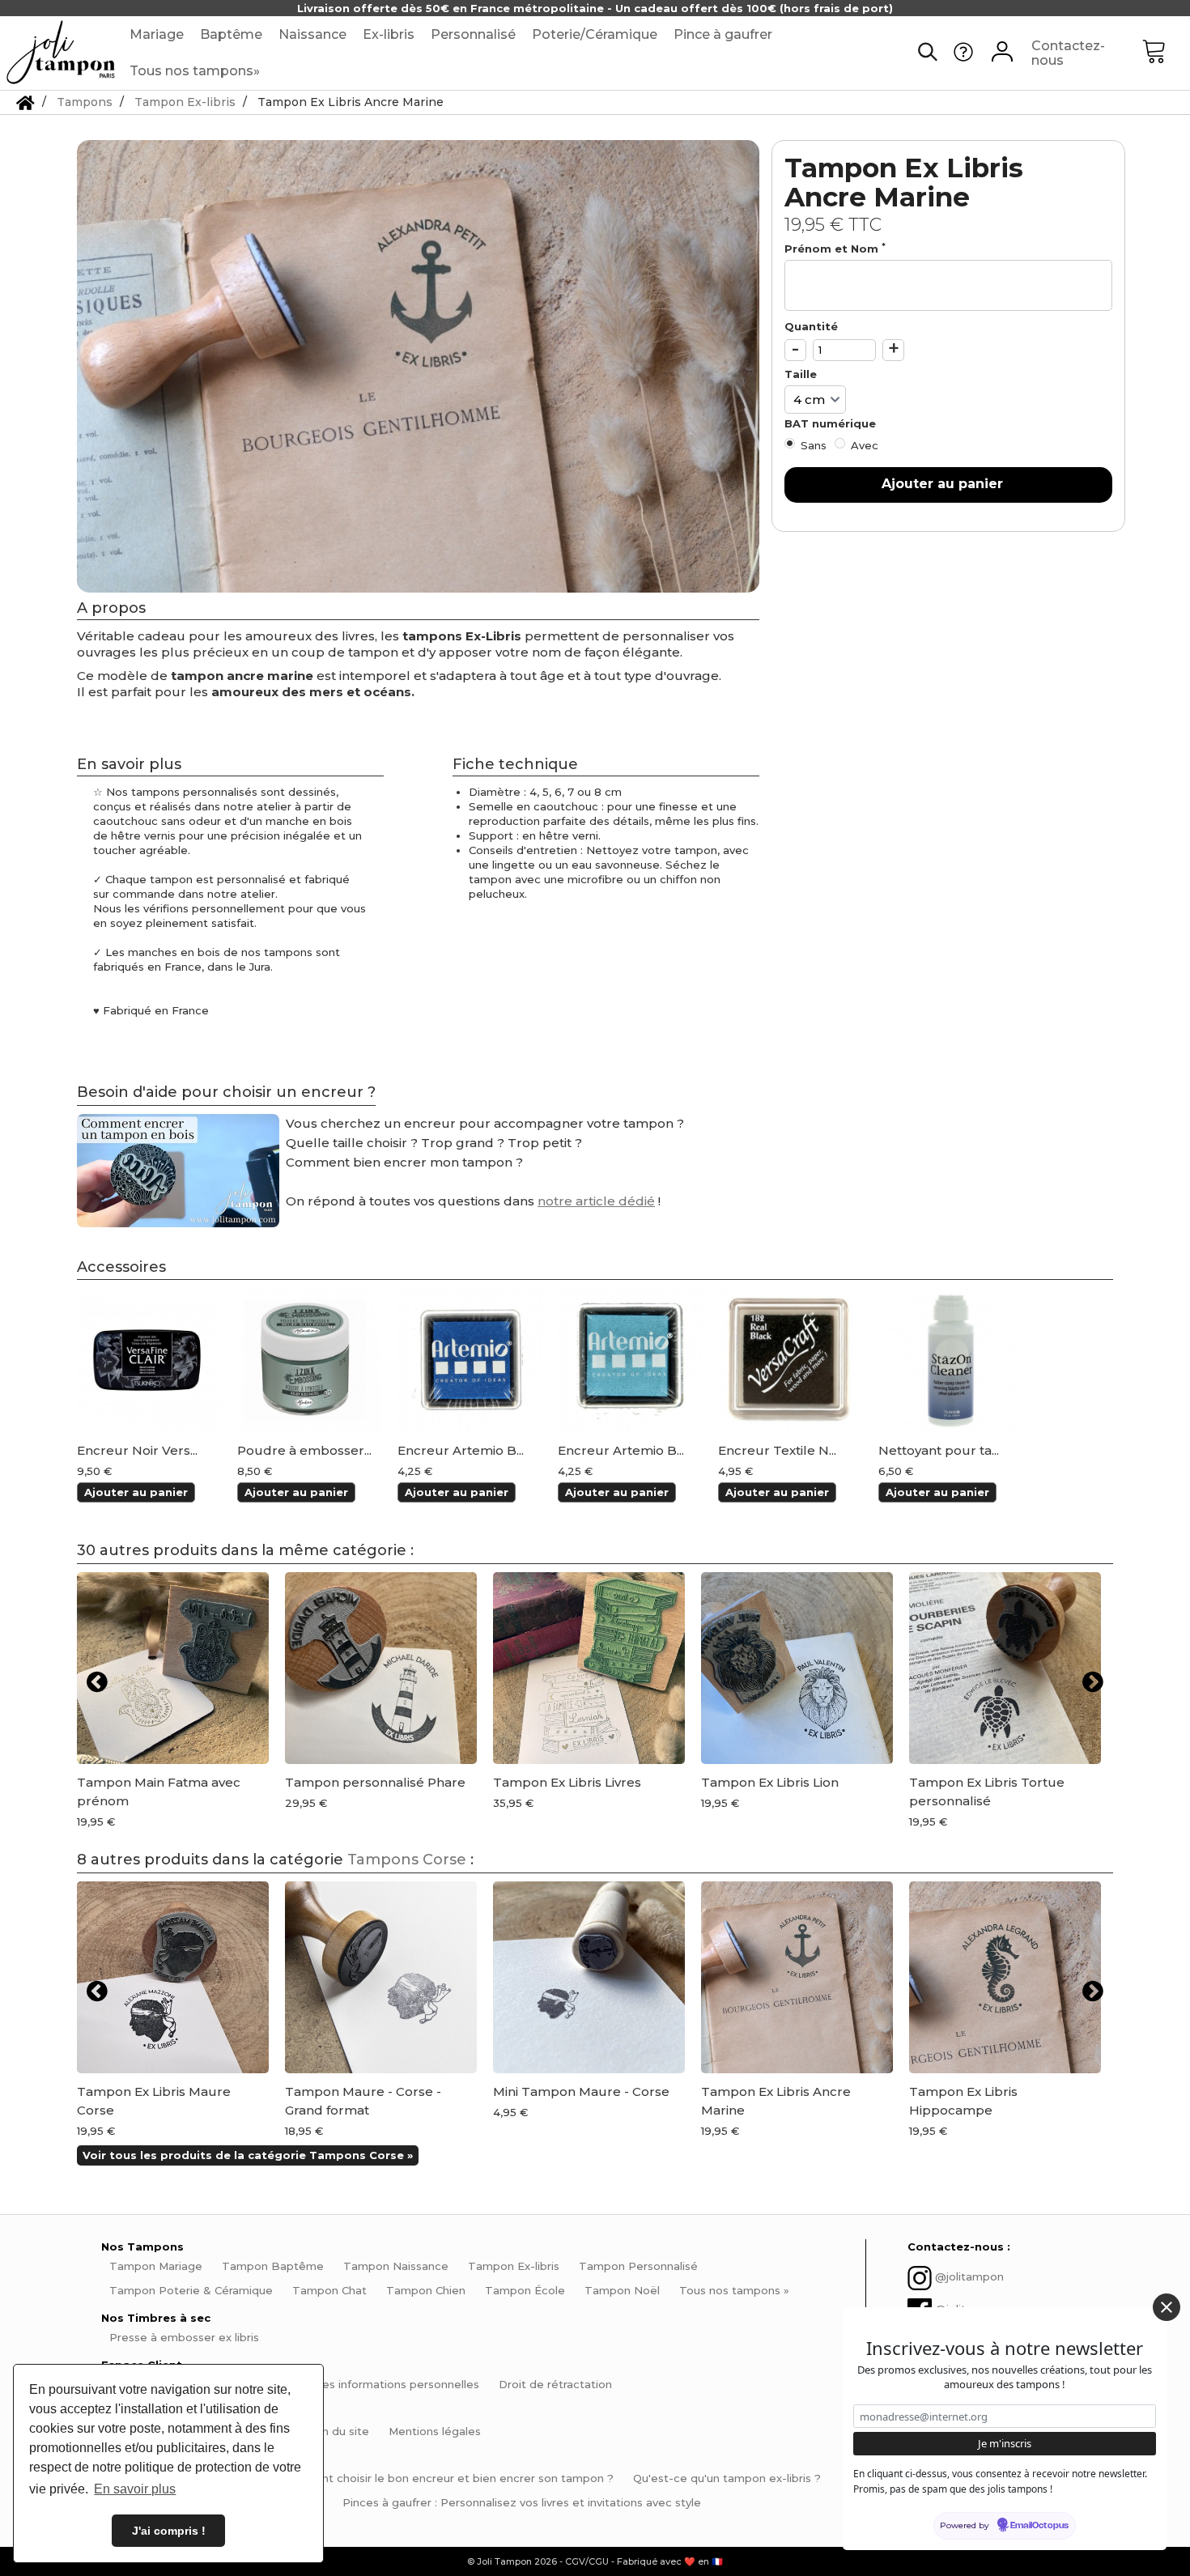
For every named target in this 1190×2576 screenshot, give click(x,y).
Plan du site (337, 2431)
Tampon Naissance (396, 2266)
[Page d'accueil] (25, 102)
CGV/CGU (587, 2561)
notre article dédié (596, 1201)
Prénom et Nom (835, 248)
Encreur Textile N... (777, 1451)
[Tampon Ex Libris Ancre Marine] (797, 1977)
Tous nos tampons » (734, 2290)
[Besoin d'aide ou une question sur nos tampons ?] (963, 57)
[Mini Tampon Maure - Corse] (589, 1977)
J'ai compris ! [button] (169, 2531)
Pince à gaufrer (723, 34)
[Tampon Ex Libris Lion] (797, 1668)
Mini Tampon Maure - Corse (581, 2091)
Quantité (811, 326)
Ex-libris (389, 34)
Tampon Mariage (156, 2266)
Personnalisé (473, 34)
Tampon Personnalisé (638, 2266)
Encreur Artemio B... (461, 1451)
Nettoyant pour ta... (939, 1451)
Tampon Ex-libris (514, 2266)
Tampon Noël (622, 2290)
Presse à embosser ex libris (184, 2337)
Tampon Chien (426, 2290)
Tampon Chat (329, 2290)
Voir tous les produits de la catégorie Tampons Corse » (248, 2155)
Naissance (312, 34)
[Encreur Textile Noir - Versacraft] (790, 1360)
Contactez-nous (1068, 53)
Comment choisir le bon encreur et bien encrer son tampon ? (446, 2478)
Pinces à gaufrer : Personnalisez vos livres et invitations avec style (522, 2502)
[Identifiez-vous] (1002, 53)
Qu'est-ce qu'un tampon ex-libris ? (727, 2478)
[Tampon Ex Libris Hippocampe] (1005, 1977)
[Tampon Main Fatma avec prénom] (173, 1668)
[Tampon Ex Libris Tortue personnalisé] (1005, 1668)
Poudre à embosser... (304, 1451)
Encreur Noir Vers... (137, 1451)
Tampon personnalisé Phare (375, 1782)
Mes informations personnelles (396, 2384)
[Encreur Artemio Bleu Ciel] (630, 1360)
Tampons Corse (407, 1860)
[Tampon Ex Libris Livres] (589, 1668)
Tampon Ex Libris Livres (567, 1782)
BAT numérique (832, 423)
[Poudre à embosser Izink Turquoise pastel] (309, 1360)
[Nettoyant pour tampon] (950, 1360)
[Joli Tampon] (61, 53)
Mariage (157, 34)
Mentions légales (435, 2431)
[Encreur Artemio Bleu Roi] (470, 1360)
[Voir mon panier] (1166, 53)
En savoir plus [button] (135, 2489)
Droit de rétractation (555, 2384)
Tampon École (525, 2290)
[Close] (1167, 2307)
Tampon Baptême (273, 2266)
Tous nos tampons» (195, 71)
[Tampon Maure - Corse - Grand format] (381, 1977)
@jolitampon (969, 2276)
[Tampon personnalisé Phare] (381, 1668)
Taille (802, 374)
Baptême (231, 34)
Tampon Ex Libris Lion (770, 1782)
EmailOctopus (1039, 2526)
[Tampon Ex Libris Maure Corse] (173, 1977)
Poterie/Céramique (595, 34)
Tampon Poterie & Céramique (191, 2290)
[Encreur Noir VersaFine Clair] (149, 1360)
